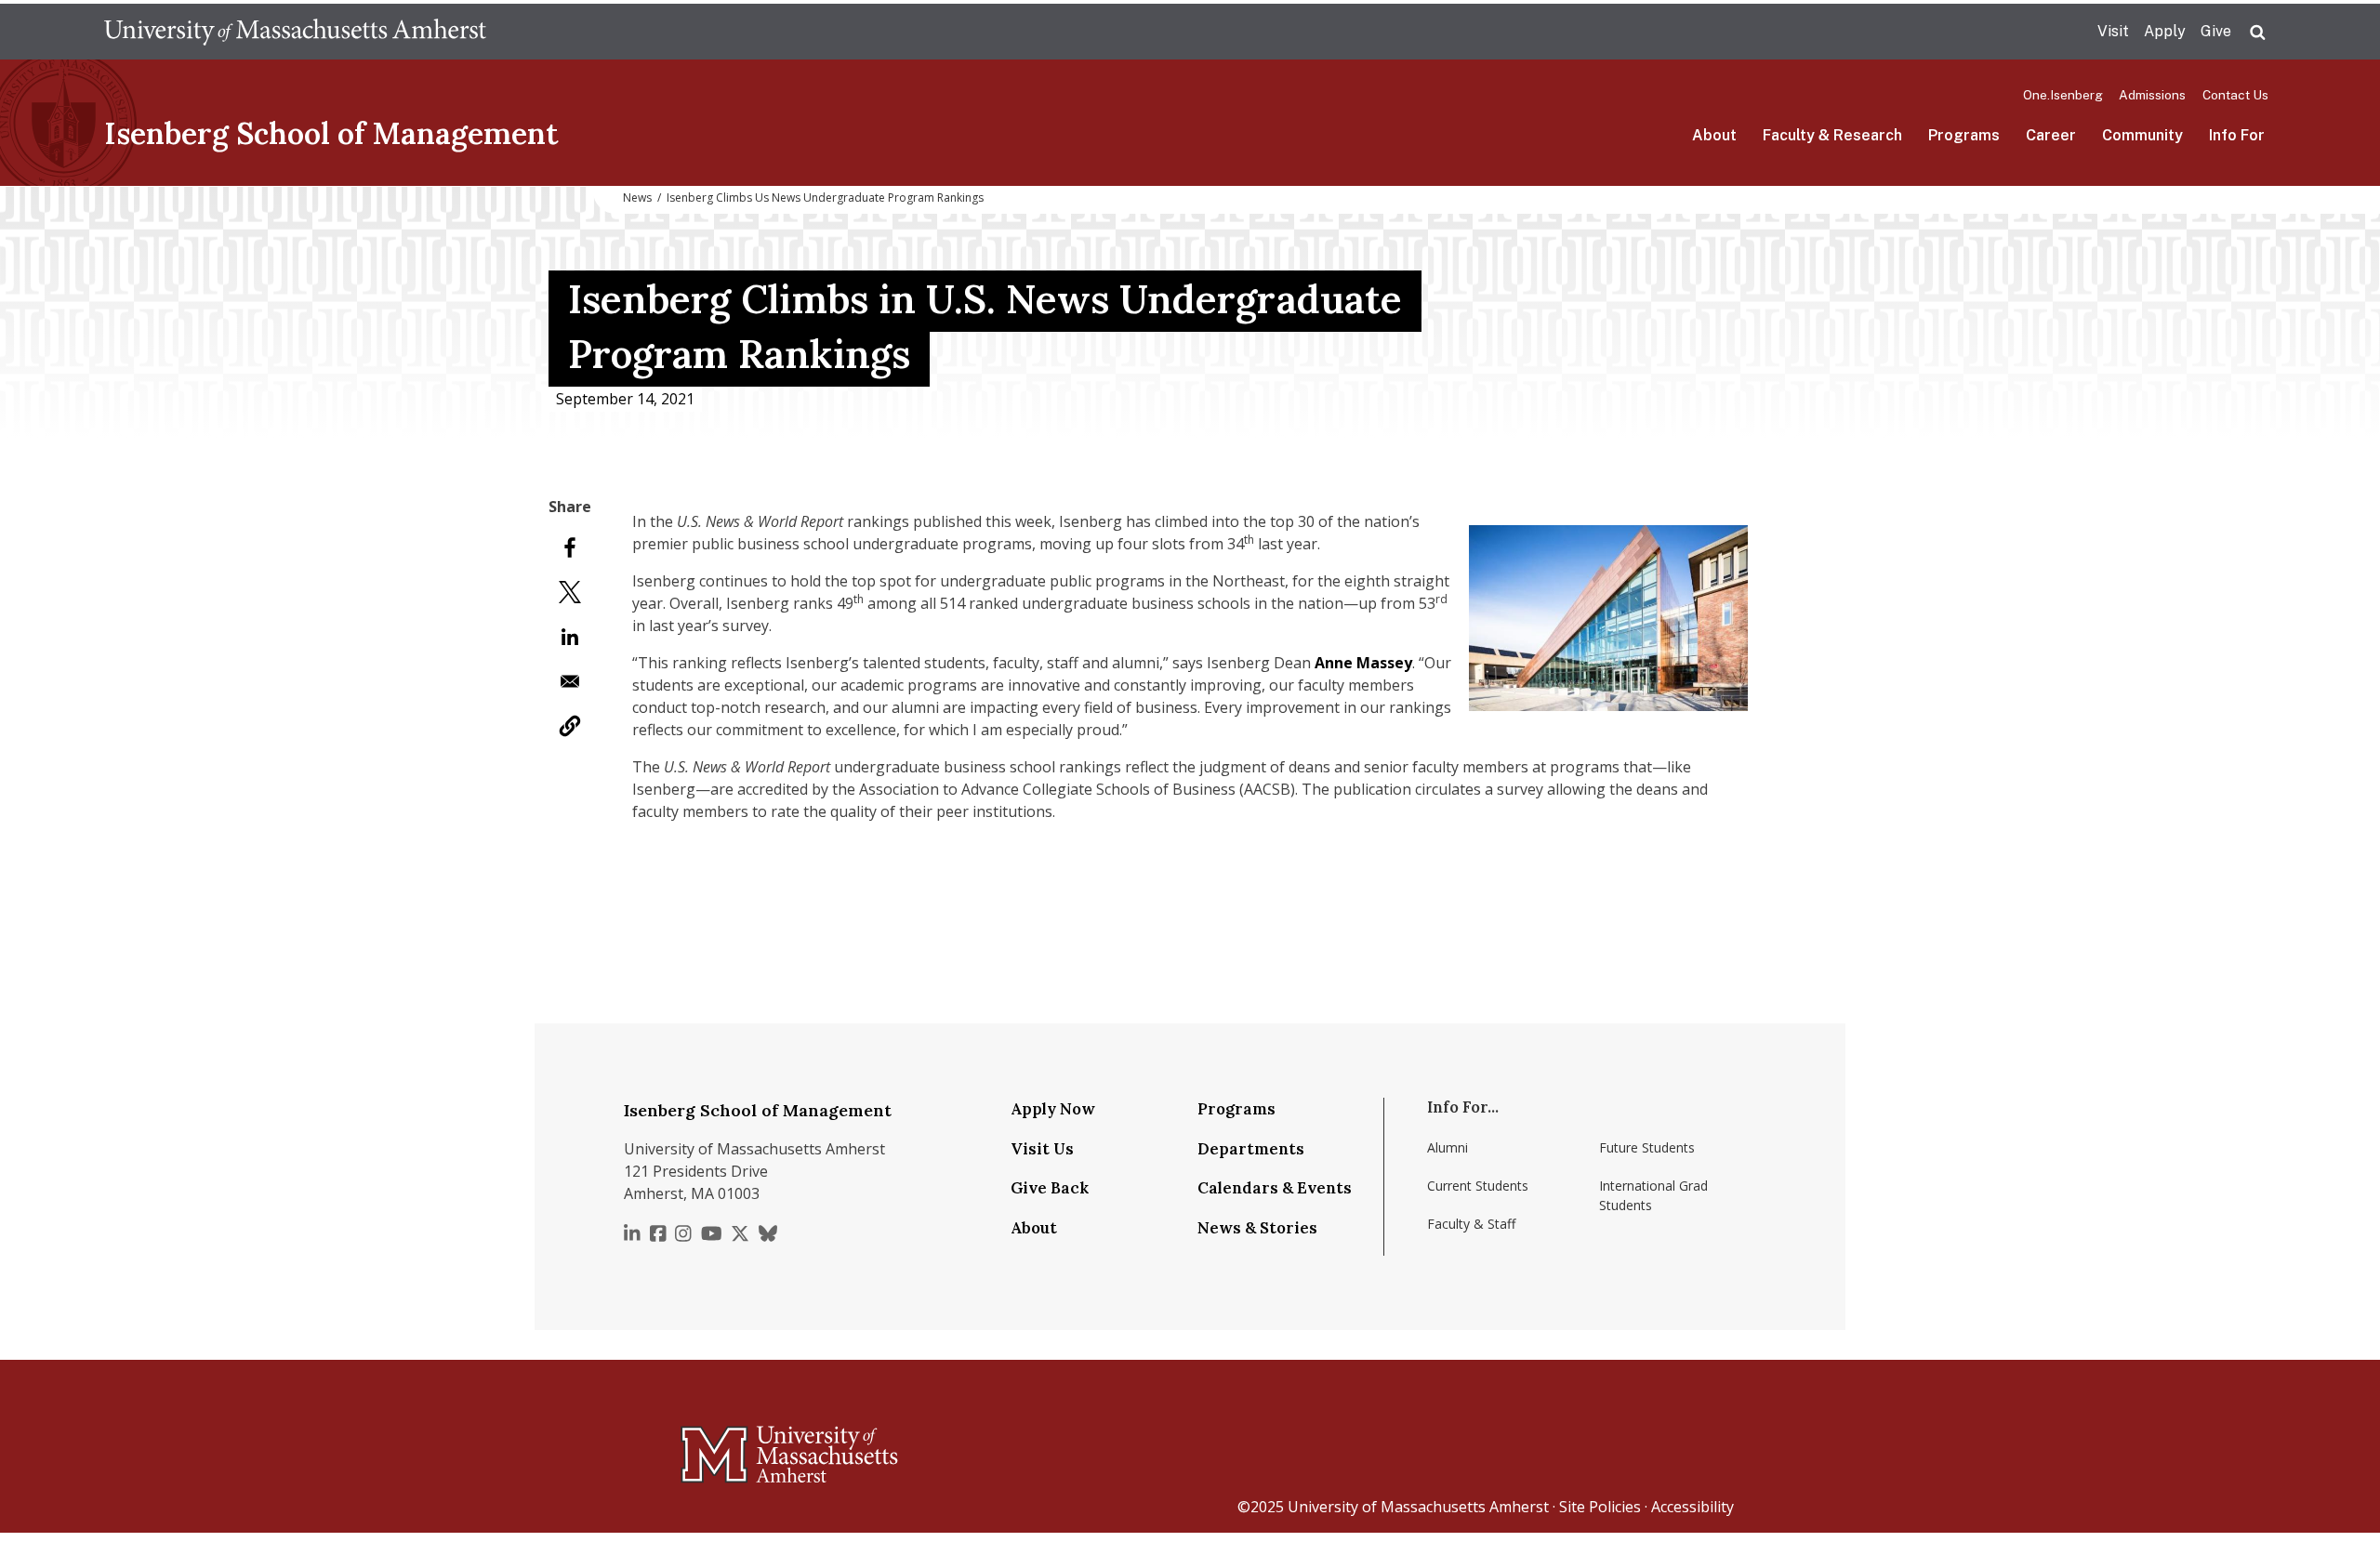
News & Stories (1257, 1228)
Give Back (1050, 1188)
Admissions (2152, 95)
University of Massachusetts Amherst (1418, 1507)
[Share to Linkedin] (570, 637)
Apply (2165, 31)
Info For (2237, 135)
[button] (570, 726)
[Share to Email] (570, 681)
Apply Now (1053, 1109)
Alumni (1448, 1147)
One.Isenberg (2063, 95)
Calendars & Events (1275, 1188)
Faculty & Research (1832, 135)
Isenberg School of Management (331, 133)
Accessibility (1692, 1507)
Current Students (1478, 1186)
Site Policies (1600, 1507)
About (1714, 135)
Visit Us (1042, 1149)
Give (2216, 31)
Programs (1964, 135)
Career (2051, 135)
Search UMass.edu (2257, 33)
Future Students (1647, 1147)
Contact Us (2235, 95)
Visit (2113, 31)
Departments (1251, 1149)
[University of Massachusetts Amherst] (716, 1446)
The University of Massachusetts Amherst (295, 32)
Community (2142, 135)
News (637, 198)
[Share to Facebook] (570, 547)
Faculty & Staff (1471, 1224)
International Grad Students (1653, 1195)
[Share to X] (570, 592)
